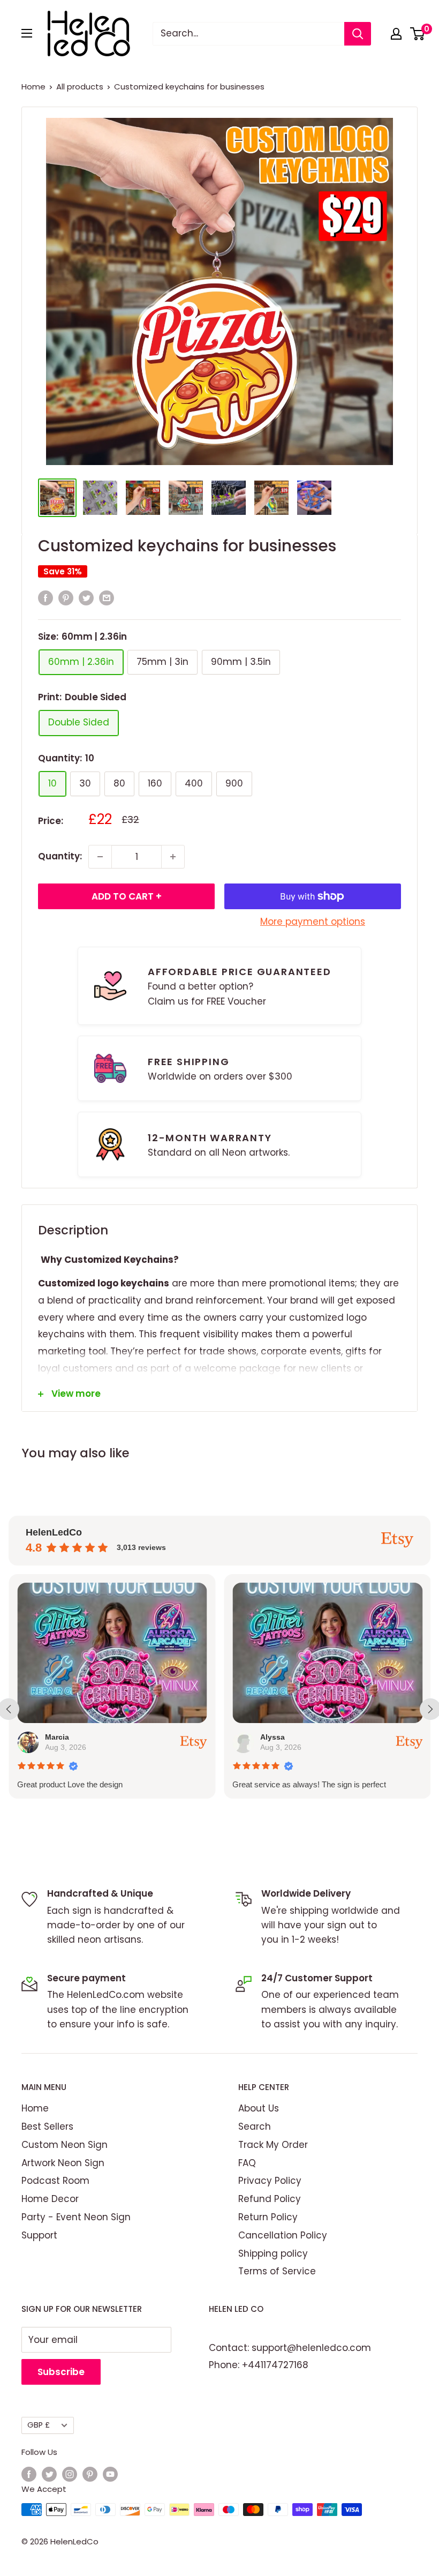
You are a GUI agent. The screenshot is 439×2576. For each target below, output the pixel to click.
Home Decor (50, 2199)
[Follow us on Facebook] (29, 2474)
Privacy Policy (270, 2181)
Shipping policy (273, 2253)
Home (33, 87)
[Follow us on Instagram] (70, 2474)
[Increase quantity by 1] (173, 857)
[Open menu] (27, 33)
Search (255, 2126)
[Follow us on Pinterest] (90, 2474)
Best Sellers (47, 2126)
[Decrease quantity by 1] (100, 857)
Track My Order (273, 2145)
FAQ (247, 2163)
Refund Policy (270, 2199)
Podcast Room (55, 2181)
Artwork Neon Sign (63, 2163)
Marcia (57, 1737)
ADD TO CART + (127, 896)
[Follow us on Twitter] (49, 2474)
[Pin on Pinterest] (66, 598)
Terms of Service (277, 2271)
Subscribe (61, 2372)
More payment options (313, 922)
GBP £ (39, 2425)
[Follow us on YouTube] (110, 2474)
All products (80, 87)
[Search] (358, 34)
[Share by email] (107, 598)
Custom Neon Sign (65, 2145)
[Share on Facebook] (46, 598)
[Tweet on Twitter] (86, 598)
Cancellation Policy (283, 2235)
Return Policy (268, 2217)
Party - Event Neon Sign (76, 2217)
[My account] (396, 34)
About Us (259, 2108)
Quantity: (60, 856)
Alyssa (273, 1737)
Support (39, 2235)
